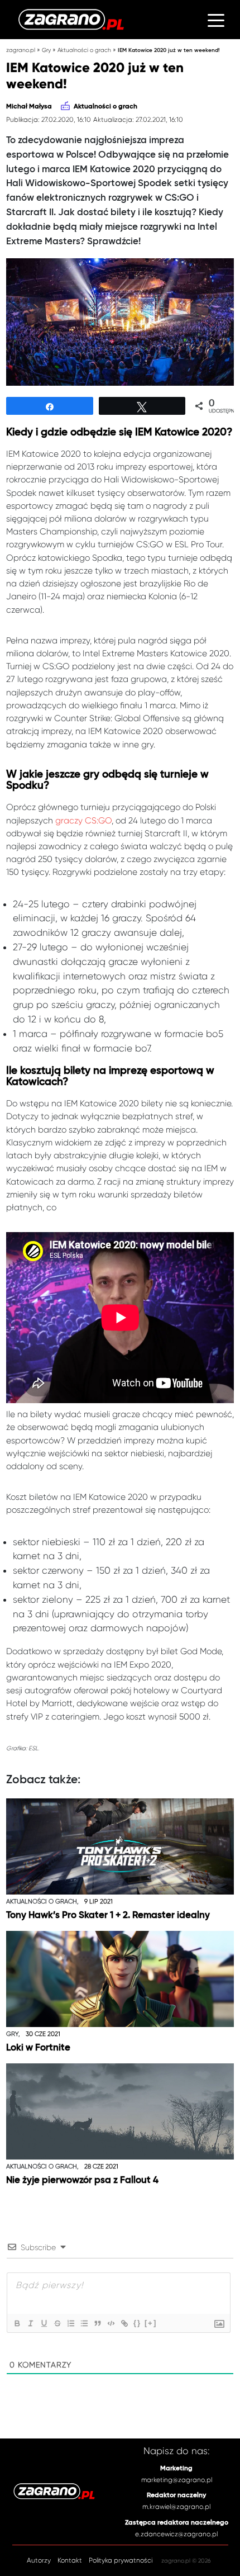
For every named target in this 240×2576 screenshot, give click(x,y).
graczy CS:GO (83, 821)
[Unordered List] (84, 2323)
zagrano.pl (21, 50)
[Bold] (17, 2323)
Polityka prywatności (121, 2560)
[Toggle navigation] (216, 20)
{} (137, 2323)
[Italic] (30, 2323)
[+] (151, 2323)
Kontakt (70, 2560)
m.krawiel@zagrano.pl (176, 2507)
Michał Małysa (29, 107)
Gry (46, 50)
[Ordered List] (70, 2323)
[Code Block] (111, 2323)
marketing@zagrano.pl (177, 2480)
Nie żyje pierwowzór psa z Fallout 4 (82, 2180)
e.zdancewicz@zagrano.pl (176, 2534)
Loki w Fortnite (38, 2048)
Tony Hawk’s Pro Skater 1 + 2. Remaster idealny (108, 1916)
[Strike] (57, 2323)
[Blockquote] (97, 2323)
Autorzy (39, 2560)
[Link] (124, 2323)
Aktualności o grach (84, 50)
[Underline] (44, 2323)
